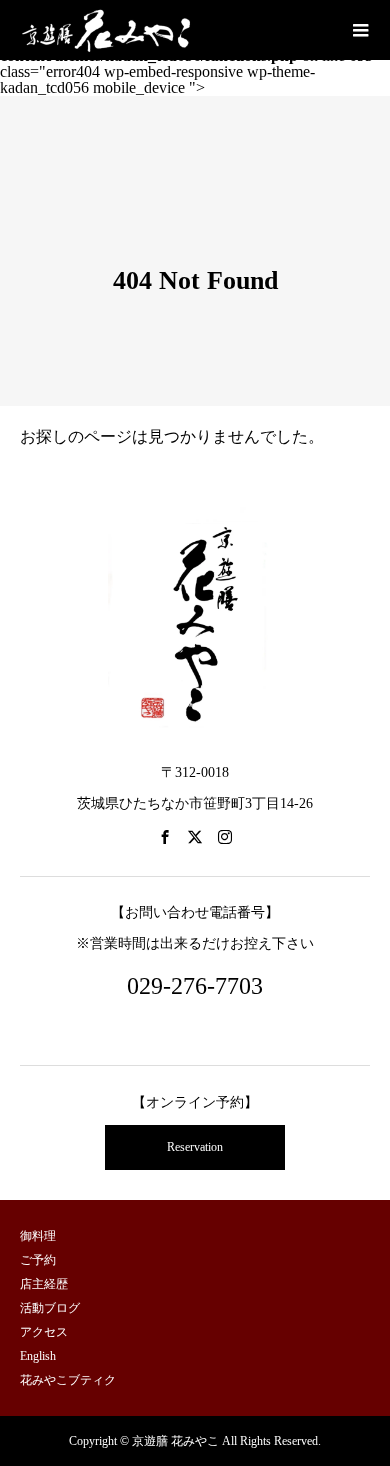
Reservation (195, 1147)
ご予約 (38, 1260)
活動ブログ (50, 1308)
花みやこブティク (68, 1380)
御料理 (38, 1236)
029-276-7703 (195, 986)
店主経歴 (44, 1284)
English (38, 1356)
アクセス (44, 1332)
